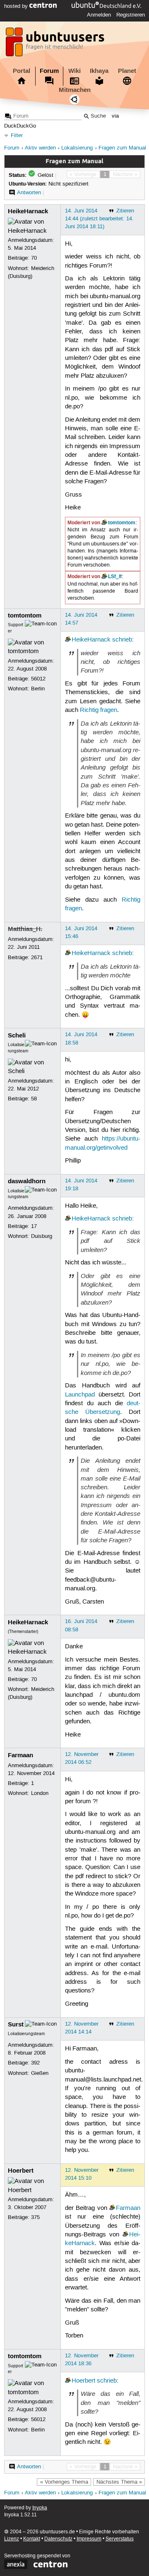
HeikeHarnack (28, 211)
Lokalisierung (77, 148)
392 (35, 2063)
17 (34, 1226)
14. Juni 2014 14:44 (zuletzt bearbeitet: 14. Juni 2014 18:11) (99, 219)
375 (35, 2217)
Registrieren (131, 15)
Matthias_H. (25, 929)
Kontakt (32, 2539)
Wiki (74, 71)
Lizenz (12, 2539)
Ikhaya (99, 71)
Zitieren (125, 211)
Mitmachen (75, 90)
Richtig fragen (99, 710)
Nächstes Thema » (119, 2482)
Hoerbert (21, 2171)
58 (34, 1099)
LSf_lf (115, 576)
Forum (49, 71)
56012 (38, 679)
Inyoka (40, 2508)
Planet (127, 71)
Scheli (17, 1035)
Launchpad (80, 1395)
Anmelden (99, 15)
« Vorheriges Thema (64, 2482)
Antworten (29, 193)
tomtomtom (122, 523)
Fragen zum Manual (122, 148)
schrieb (122, 640)
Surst (16, 2024)
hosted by (17, 6)
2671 (37, 958)
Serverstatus (120, 2539)
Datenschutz (58, 2539)
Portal (22, 71)
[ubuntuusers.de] (56, 44)
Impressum (89, 2539)
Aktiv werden (40, 148)
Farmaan (20, 1755)
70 (34, 258)
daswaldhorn (27, 1181)
